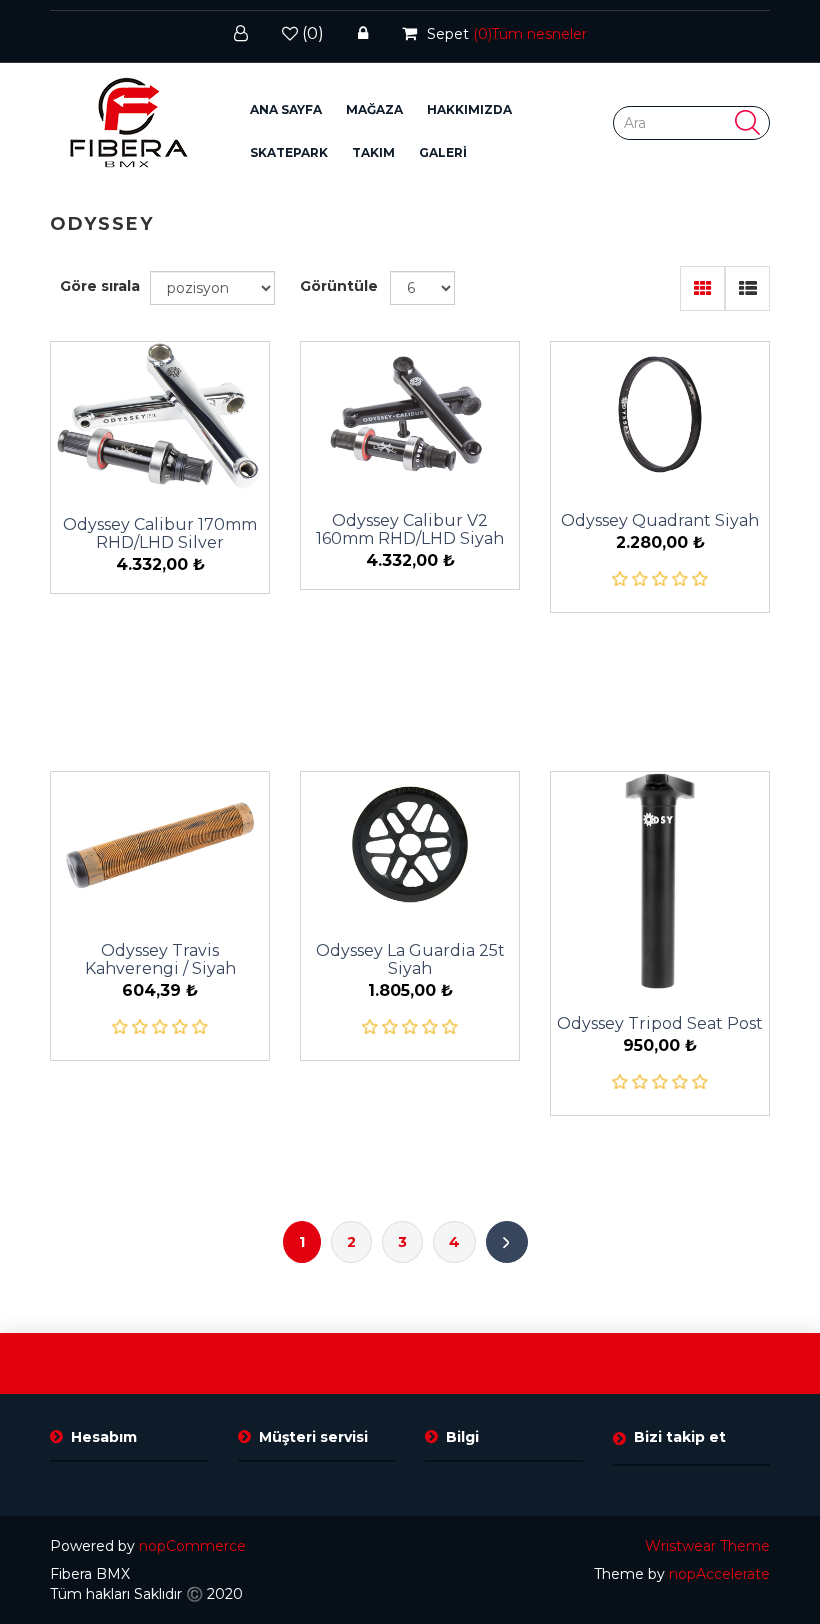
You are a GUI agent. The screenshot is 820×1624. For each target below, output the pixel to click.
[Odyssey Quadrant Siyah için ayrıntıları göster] (660, 415)
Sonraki (507, 1242)
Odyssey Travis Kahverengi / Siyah (160, 960)
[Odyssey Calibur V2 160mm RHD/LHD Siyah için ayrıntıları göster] (410, 415)
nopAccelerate (719, 1574)
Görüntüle (339, 286)
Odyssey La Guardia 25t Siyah (410, 960)
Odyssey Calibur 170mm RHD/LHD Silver (160, 534)
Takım (373, 152)
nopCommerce (192, 1546)
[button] (374, 109)
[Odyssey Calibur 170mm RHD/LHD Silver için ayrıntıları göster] (160, 416)
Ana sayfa (286, 109)
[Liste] (747, 288)
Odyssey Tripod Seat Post (660, 1024)
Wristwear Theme (707, 1546)
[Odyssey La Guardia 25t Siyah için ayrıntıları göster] (410, 845)
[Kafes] (702, 288)
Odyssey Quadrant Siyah (660, 521)
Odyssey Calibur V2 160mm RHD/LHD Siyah (410, 530)
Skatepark (289, 152)
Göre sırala (100, 286)
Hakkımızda (469, 109)
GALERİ (443, 152)
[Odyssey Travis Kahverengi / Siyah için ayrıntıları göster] (160, 845)
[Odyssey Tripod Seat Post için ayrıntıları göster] (660, 881)
